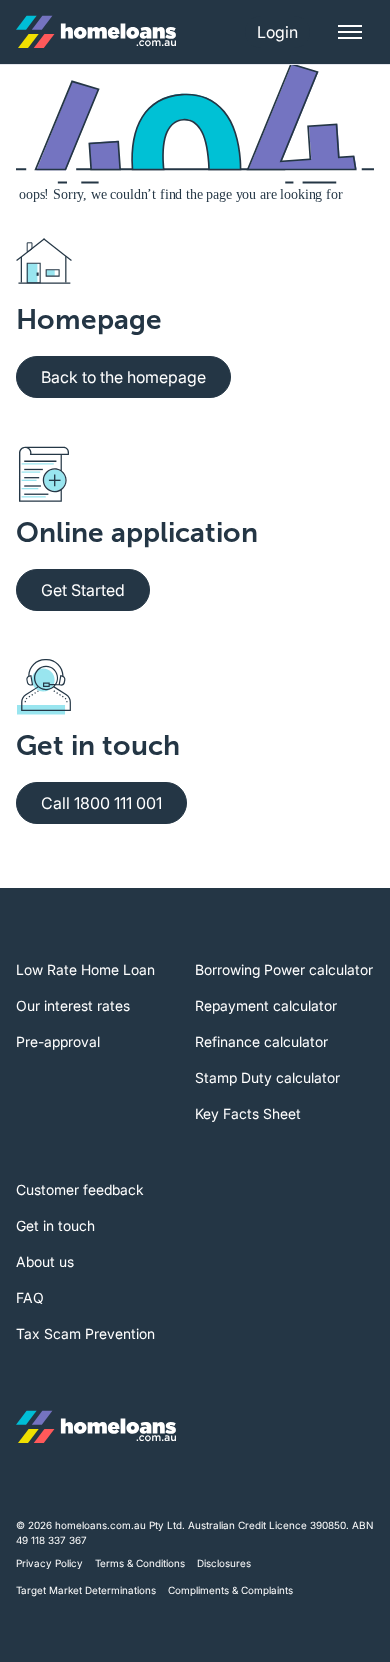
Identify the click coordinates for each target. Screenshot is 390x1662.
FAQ (30, 1297)
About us (45, 1261)
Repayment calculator (266, 1005)
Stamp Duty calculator (267, 1077)
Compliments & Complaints (230, 1590)
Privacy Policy (49, 1563)
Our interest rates (73, 1005)
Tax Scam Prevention (85, 1333)
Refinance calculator (261, 1041)
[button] (277, 32)
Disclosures (224, 1563)
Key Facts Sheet (248, 1113)
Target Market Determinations (86, 1590)
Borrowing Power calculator (284, 969)
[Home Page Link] (96, 32)
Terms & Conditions (140, 1563)
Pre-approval (58, 1041)
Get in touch (55, 1225)
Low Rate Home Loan (85, 969)
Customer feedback (80, 1189)
